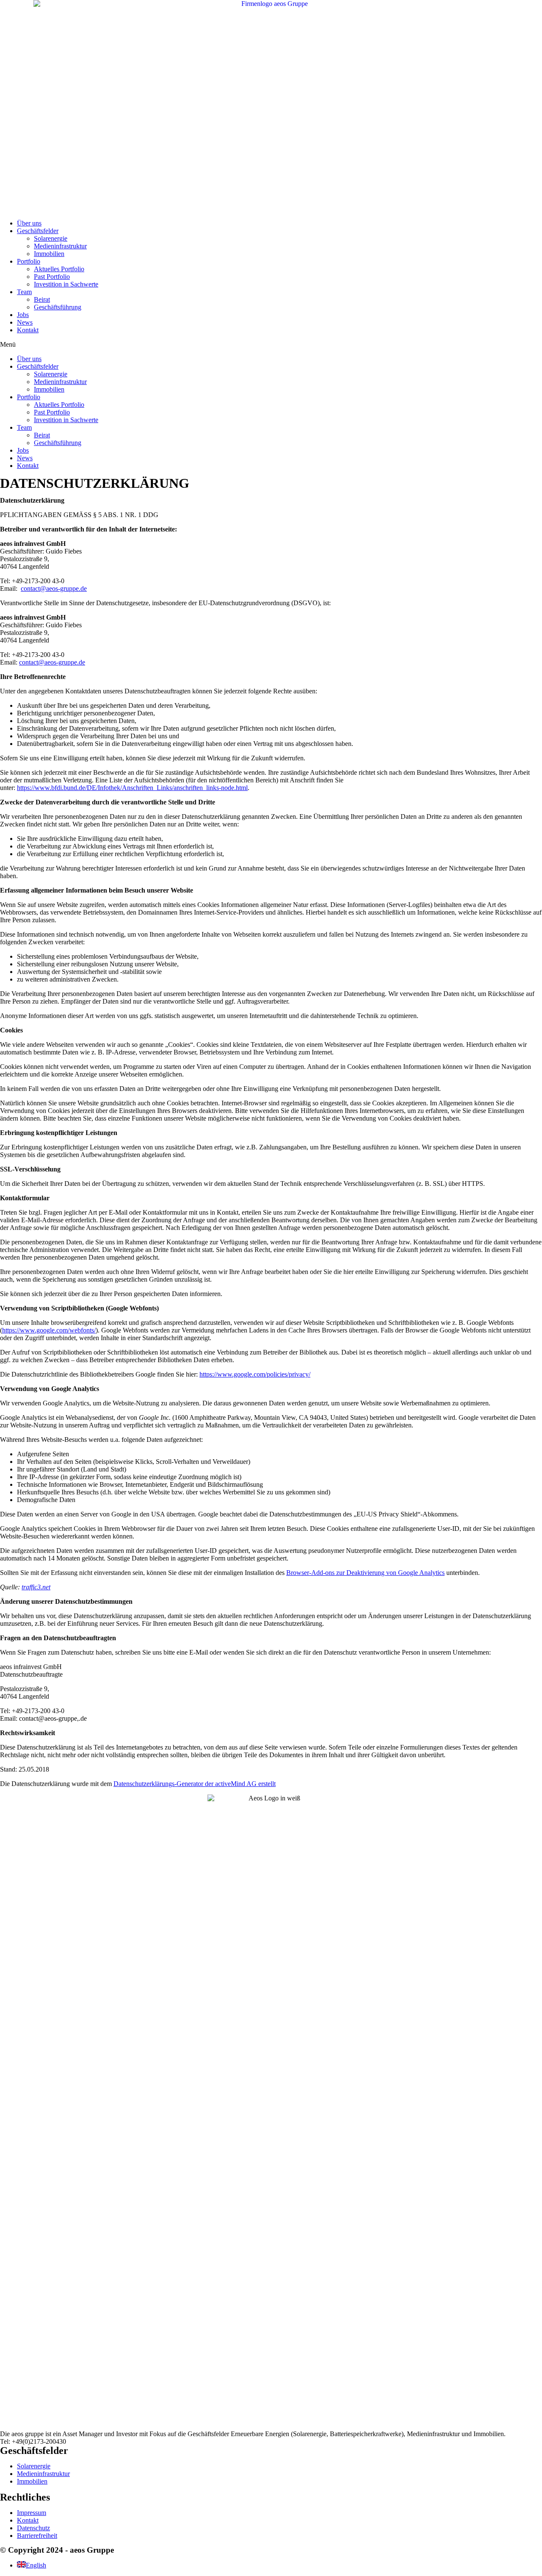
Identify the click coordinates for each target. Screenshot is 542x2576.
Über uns (29, 223)
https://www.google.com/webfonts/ (49, 1330)
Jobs (23, 315)
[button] (271, 345)
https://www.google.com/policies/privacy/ (255, 1374)
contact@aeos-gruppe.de (54, 588)
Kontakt (28, 330)
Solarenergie (51, 238)
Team (24, 292)
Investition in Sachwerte (66, 284)
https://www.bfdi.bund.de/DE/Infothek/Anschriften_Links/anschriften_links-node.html (132, 788)
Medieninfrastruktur (60, 246)
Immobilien (49, 254)
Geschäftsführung (58, 307)
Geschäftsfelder (38, 231)
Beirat (42, 299)
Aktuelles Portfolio (59, 269)
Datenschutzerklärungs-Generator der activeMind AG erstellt (195, 1784)
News (25, 322)
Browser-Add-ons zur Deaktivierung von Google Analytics (365, 1573)
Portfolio (29, 261)
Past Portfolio (52, 277)
